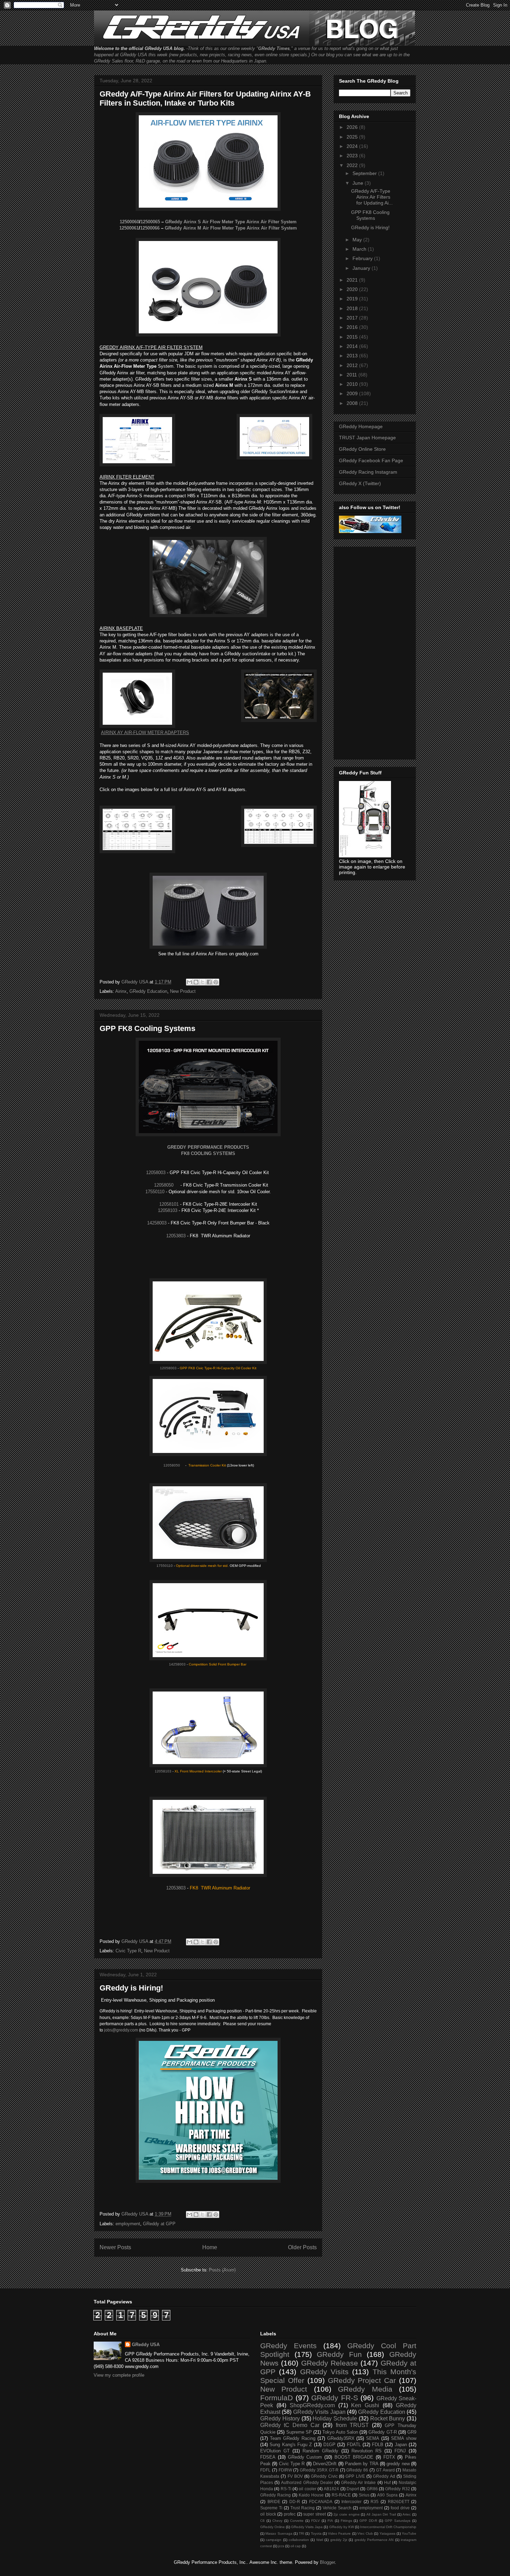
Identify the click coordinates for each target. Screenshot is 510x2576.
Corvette (297, 2521)
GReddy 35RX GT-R (319, 2470)
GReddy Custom (305, 2457)
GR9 (412, 2432)
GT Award (385, 2470)
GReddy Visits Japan (319, 2412)
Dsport (353, 2489)
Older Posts (302, 2247)
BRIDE (274, 2502)
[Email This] (189, 982)
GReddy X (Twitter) (360, 483)
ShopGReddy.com (312, 2405)
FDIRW (285, 2470)
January (362, 268)
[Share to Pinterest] (216, 982)
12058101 (169, 1204)
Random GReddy (320, 2451)
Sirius (364, 2495)
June (359, 183)
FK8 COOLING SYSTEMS (208, 1153)
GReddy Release (330, 2363)
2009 (353, 393)
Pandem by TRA (362, 2464)
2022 (353, 165)
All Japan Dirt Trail (381, 2514)
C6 (262, 2521)
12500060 (129, 222)
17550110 (155, 1192)
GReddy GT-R (382, 2432)
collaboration (299, 2540)
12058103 (168, 1210)
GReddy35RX (341, 2438)
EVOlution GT (275, 2451)
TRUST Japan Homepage (367, 438)
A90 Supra (387, 2495)
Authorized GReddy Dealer (307, 2482)
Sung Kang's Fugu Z (291, 2445)
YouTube (409, 2533)
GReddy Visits (324, 2372)
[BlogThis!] (196, 982)
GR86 (372, 2489)
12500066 (150, 228)
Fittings (346, 2521)
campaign (274, 2540)
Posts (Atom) (222, 2270)
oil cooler (307, 2489)
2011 (352, 375)
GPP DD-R (368, 2521)
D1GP (329, 2445)
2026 (353, 127)
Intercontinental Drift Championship (388, 2527)
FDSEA (268, 2457)
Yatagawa (388, 2533)
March (360, 249)
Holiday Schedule (335, 2419)
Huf (387, 2482)
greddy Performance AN (374, 2540)
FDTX (389, 2457)
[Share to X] (203, 982)
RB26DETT (399, 2502)
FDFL (265, 2470)
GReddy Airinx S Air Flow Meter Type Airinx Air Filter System (231, 222)
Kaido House (311, 2495)
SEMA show (404, 2438)
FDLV (316, 2521)
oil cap (296, 2546)
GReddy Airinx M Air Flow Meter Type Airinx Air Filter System (231, 228)
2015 (353, 337)
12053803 (176, 1236)
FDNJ (400, 2451)
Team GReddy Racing (293, 2438)
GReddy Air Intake (358, 2482)
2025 (353, 137)
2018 (353, 308)
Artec (407, 2514)
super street (314, 2514)
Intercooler (351, 2502)
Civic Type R (128, 1951)
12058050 (164, 1185)
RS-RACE (341, 2495)
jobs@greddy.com (121, 2030)
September (365, 173)
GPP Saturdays (398, 2521)
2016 (353, 327)
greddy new (398, 2464)
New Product (183, 991)
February (363, 258)
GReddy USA (146, 2345)
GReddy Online (273, 2527)
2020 (353, 289)
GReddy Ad (384, 2476)
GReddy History (280, 2419)
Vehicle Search (337, 2508)
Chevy (277, 2521)
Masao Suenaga (279, 2533)
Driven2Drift (325, 2464)
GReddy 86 (357, 2470)
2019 (353, 299)
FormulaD (277, 2398)
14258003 (157, 1223)
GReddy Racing (275, 2495)
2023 (353, 156)
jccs (281, 2546)
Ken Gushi (365, 2405)
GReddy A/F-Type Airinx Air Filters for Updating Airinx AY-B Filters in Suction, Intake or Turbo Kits (205, 98)
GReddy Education (148, 991)
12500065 (150, 222)
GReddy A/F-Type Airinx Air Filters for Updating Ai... (372, 197)
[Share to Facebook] (209, 982)
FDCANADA (321, 2502)
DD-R (295, 2502)
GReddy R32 (397, 2489)
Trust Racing (303, 2508)
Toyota (316, 2533)
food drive (400, 2508)
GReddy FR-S (335, 2398)
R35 (375, 2502)
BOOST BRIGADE (354, 2457)
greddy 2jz (339, 2540)
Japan (401, 2445)
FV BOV (295, 2476)
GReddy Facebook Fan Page (371, 460)
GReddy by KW (342, 2527)
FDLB (378, 2445)
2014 (353, 346)
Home (210, 2247)
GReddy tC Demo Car (290, 2425)
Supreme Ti (271, 2508)
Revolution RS (367, 2451)
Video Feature (339, 2533)
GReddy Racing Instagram (368, 472)
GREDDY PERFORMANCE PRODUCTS (208, 1147)
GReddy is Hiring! (131, 1988)
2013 (353, 356)
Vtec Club (365, 2533)
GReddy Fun (339, 2354)
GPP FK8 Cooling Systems (147, 1028)
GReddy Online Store (362, 449)
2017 (353, 318)
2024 (353, 146)
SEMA (373, 2438)
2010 (353, 384)
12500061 (129, 228)
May (358, 240)
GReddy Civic (324, 2476)
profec (290, 2514)
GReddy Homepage (361, 426)
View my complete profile (119, 2375)
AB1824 (331, 2489)
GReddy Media (365, 2389)
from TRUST (352, 2425)
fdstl (320, 2540)
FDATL (354, 2445)
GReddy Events (288, 2346)
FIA (330, 2521)
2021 (353, 280)
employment (128, 2224)
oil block (268, 2514)
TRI (301, 2533)
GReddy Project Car (362, 2380)
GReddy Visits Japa (307, 2527)
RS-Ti (286, 2489)
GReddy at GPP (159, 2224)
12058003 (156, 1173)
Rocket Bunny (388, 2419)
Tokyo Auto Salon (340, 2432)
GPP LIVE (355, 2476)
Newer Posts (115, 2247)
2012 (353, 365)
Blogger (327, 2562)
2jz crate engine (346, 2514)
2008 (353, 403)
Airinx (121, 991)
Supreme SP (299, 2432)
